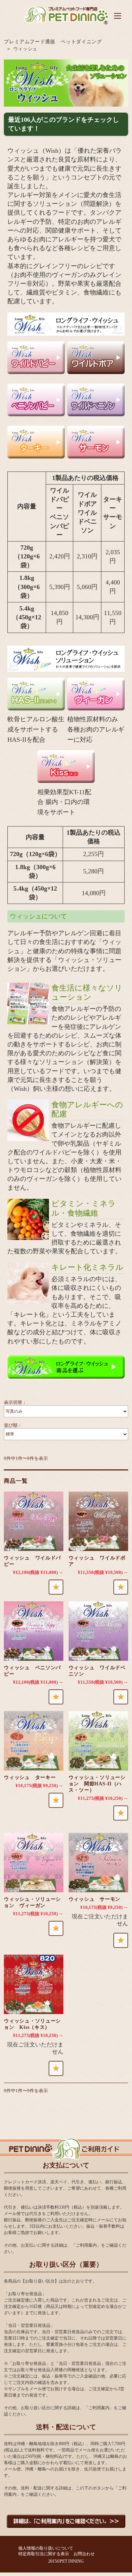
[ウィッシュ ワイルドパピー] (34, 1521)
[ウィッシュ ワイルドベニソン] (98, 1631)
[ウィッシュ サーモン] (98, 1863)
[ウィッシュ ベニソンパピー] (34, 1631)
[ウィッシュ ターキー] (34, 1741)
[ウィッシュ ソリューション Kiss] (34, 1984)
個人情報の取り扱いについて (46, 2548)
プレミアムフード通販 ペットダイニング (53, 42)
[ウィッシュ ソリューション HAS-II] (98, 1741)
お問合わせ (84, 2554)
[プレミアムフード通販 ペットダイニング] (66, 24)
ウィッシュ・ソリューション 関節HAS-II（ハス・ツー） (97, 1784)
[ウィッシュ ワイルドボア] (98, 1521)
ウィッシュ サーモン (95, 1899)
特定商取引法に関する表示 (44, 2554)
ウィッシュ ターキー (30, 1777)
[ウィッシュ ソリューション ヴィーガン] (34, 1863)
